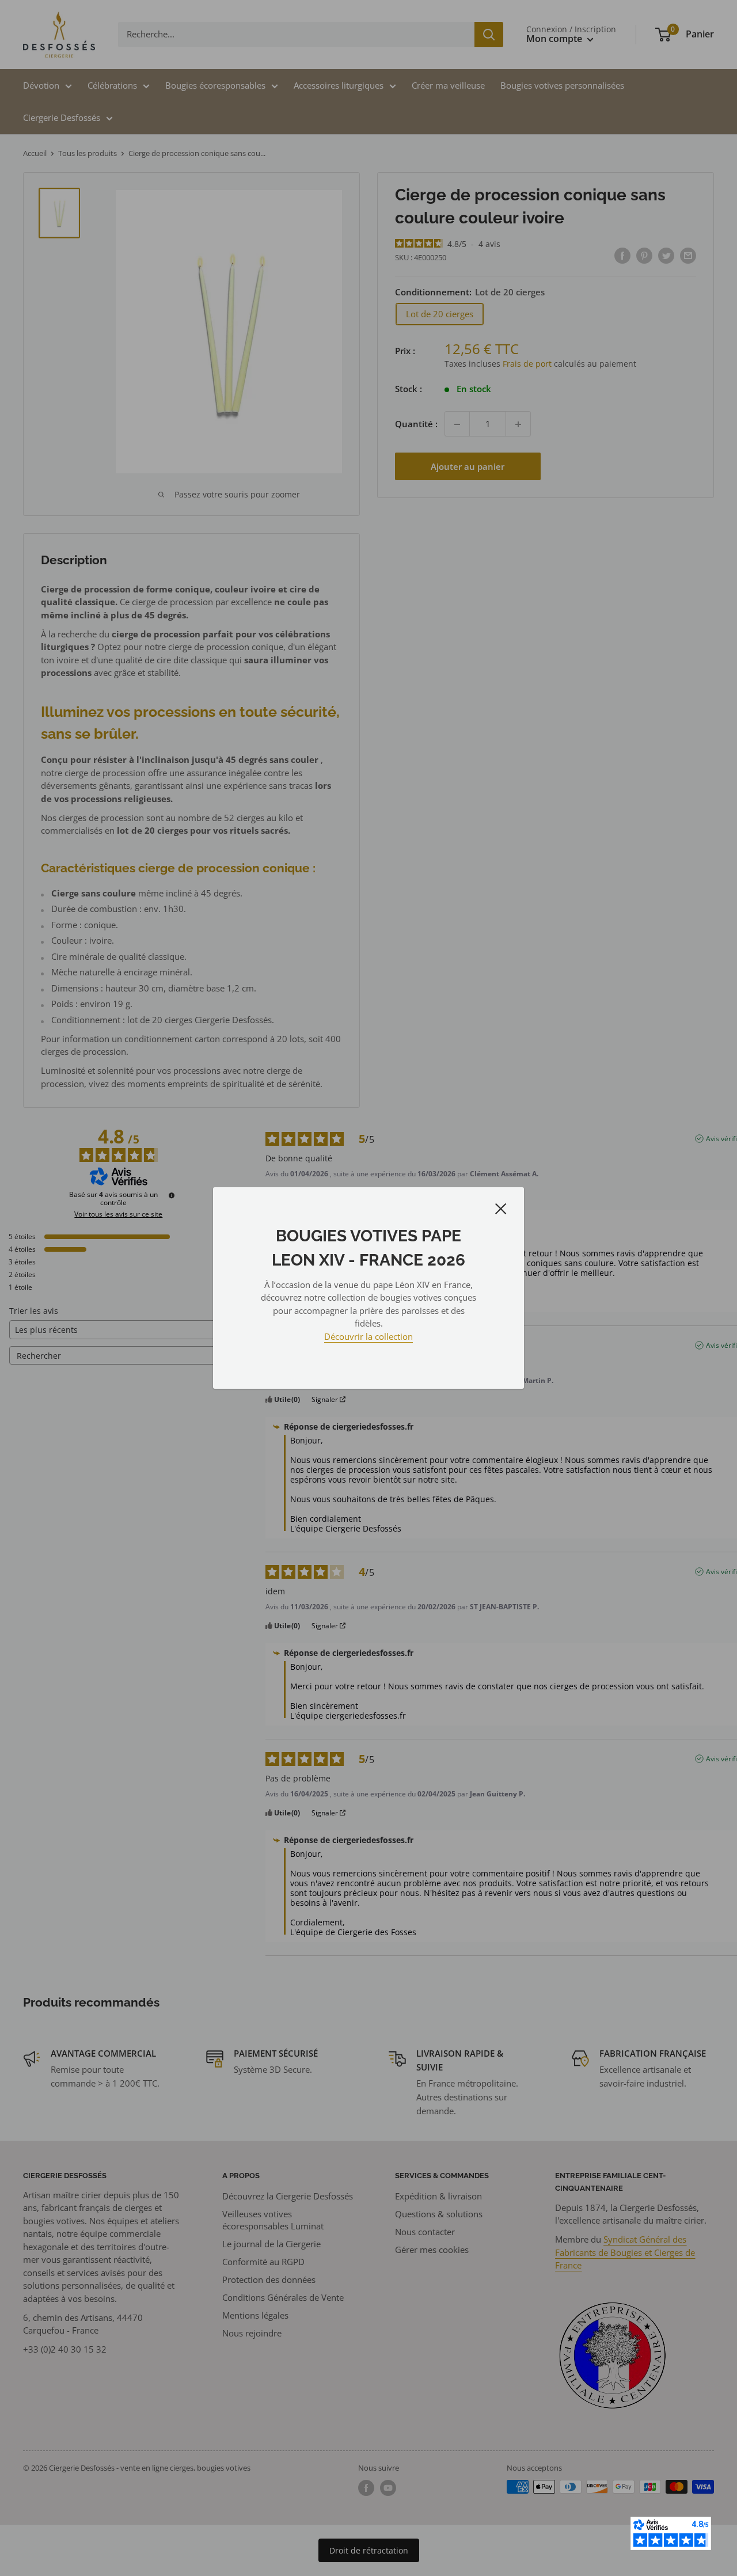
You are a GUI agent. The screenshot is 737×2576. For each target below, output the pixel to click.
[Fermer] (501, 1208)
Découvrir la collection (368, 1336)
